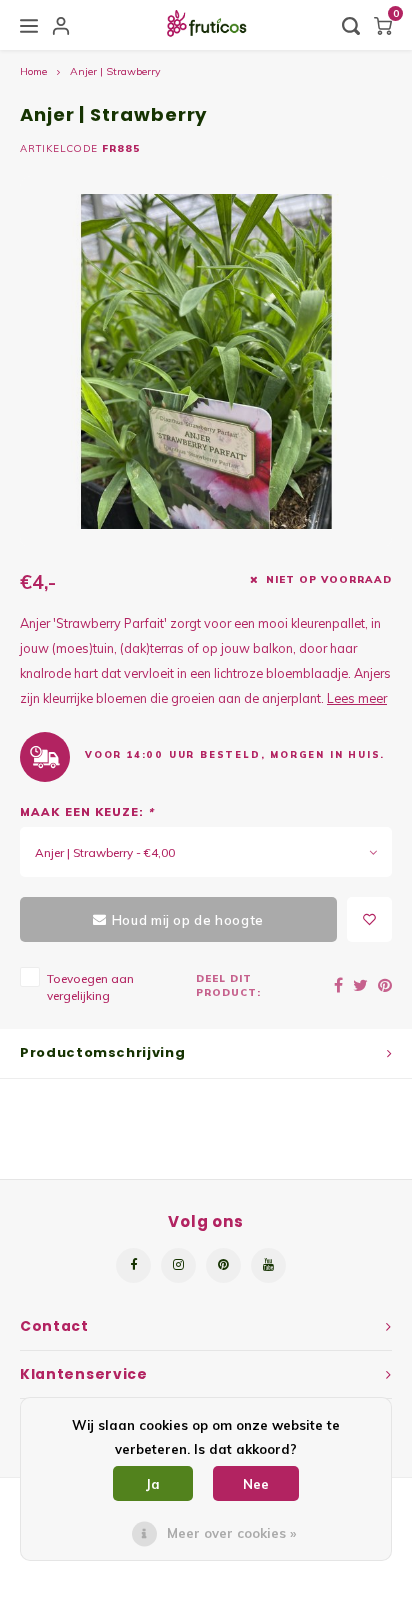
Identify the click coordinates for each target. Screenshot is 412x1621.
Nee (256, 1484)
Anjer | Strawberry (115, 71)
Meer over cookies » (231, 1533)
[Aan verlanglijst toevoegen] (369, 919)
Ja (153, 1484)
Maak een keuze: (87, 812)
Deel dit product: (228, 985)
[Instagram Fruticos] (178, 1265)
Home (33, 71)
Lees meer (357, 698)
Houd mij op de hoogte (188, 920)
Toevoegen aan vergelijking (90, 987)
